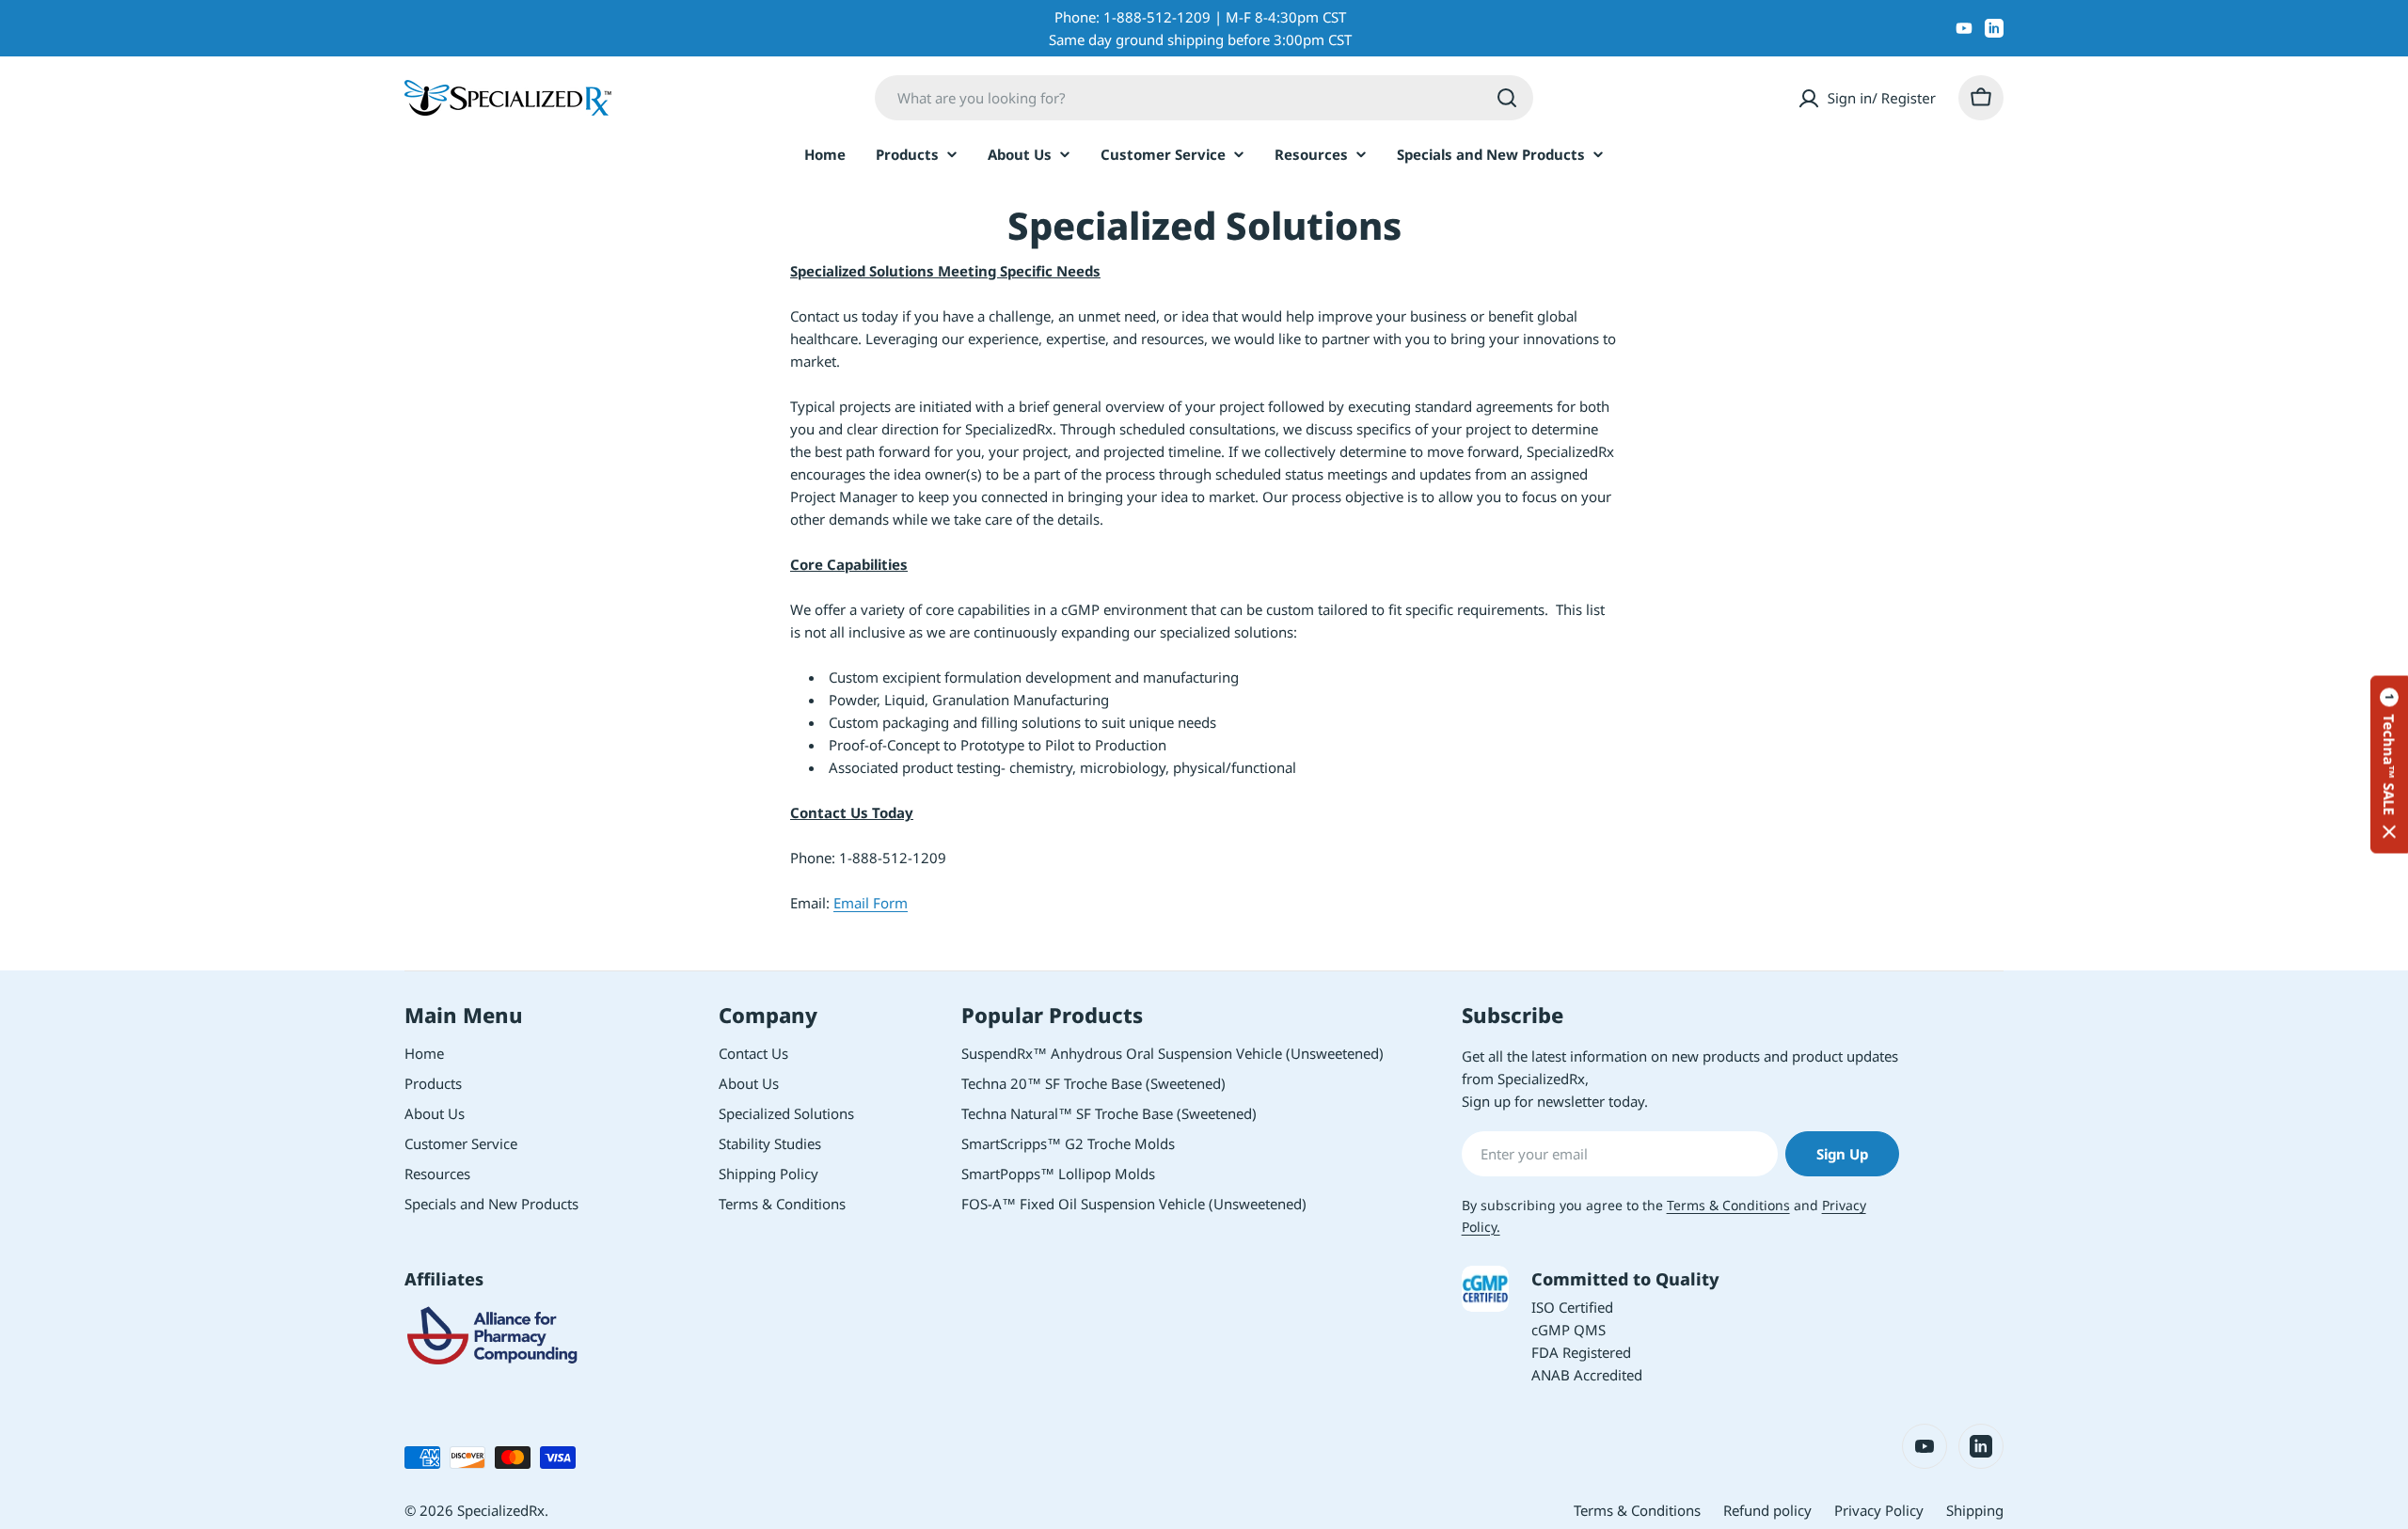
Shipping (1975, 1510)
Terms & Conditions (1728, 1205)
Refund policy (1767, 1510)
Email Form (871, 903)
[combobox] (1204, 98)
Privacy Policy (1879, 1510)
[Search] (1507, 98)
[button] (2389, 765)
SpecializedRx (501, 1510)
